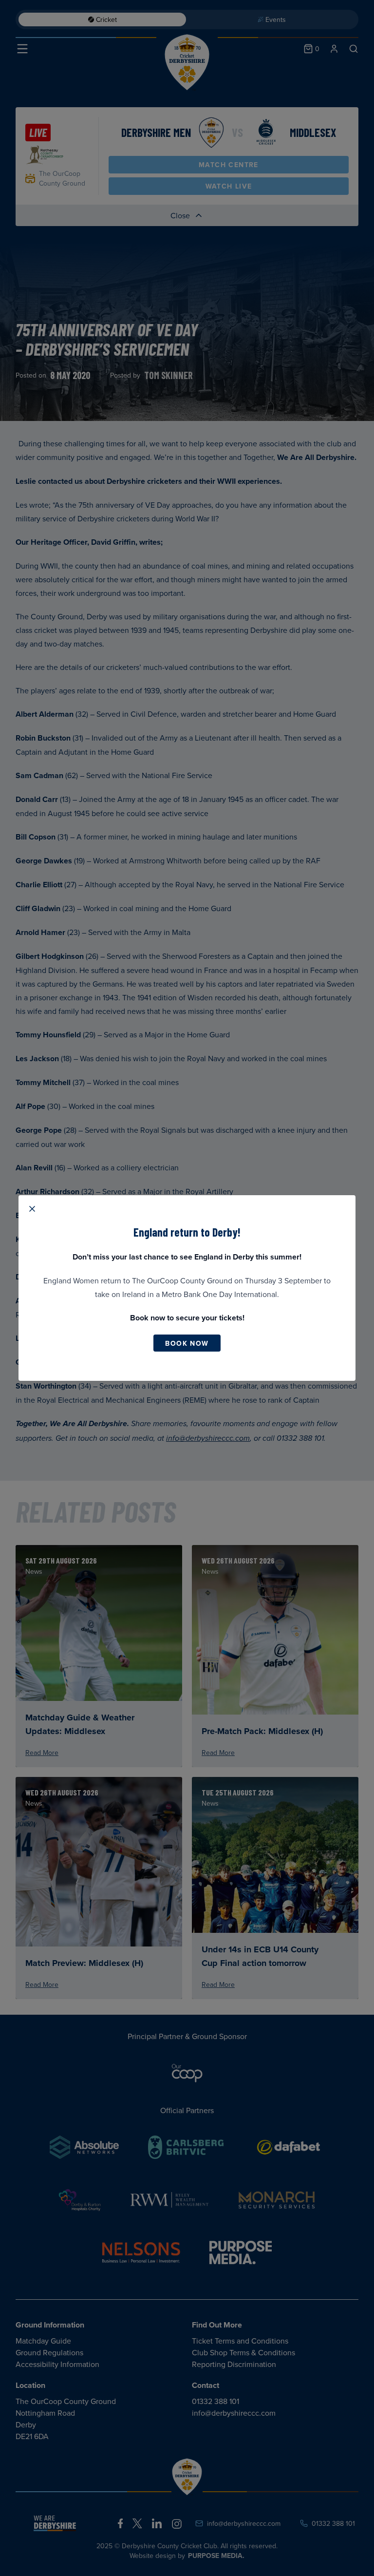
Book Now (187, 1343)
